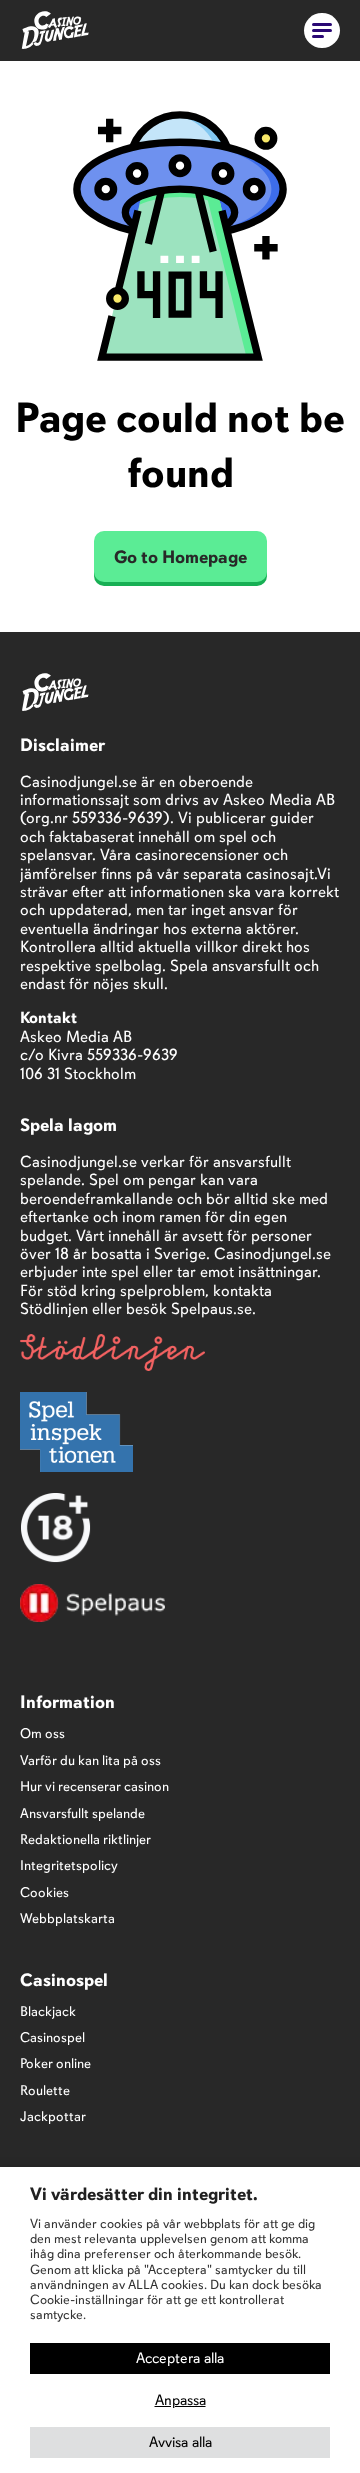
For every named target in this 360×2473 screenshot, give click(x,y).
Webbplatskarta (67, 1918)
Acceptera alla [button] (180, 2358)
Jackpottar (53, 2116)
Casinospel (52, 2037)
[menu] (322, 30)
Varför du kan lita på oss (90, 1760)
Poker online (55, 2063)
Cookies (44, 1892)
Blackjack (48, 2011)
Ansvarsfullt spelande (82, 1813)
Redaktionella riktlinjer (85, 1839)
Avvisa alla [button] (180, 2442)
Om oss (42, 1733)
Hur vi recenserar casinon (94, 1786)
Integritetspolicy (69, 1865)
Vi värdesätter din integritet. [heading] (144, 2194)
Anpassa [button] (180, 2400)
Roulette (45, 2090)
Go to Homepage (180, 557)
